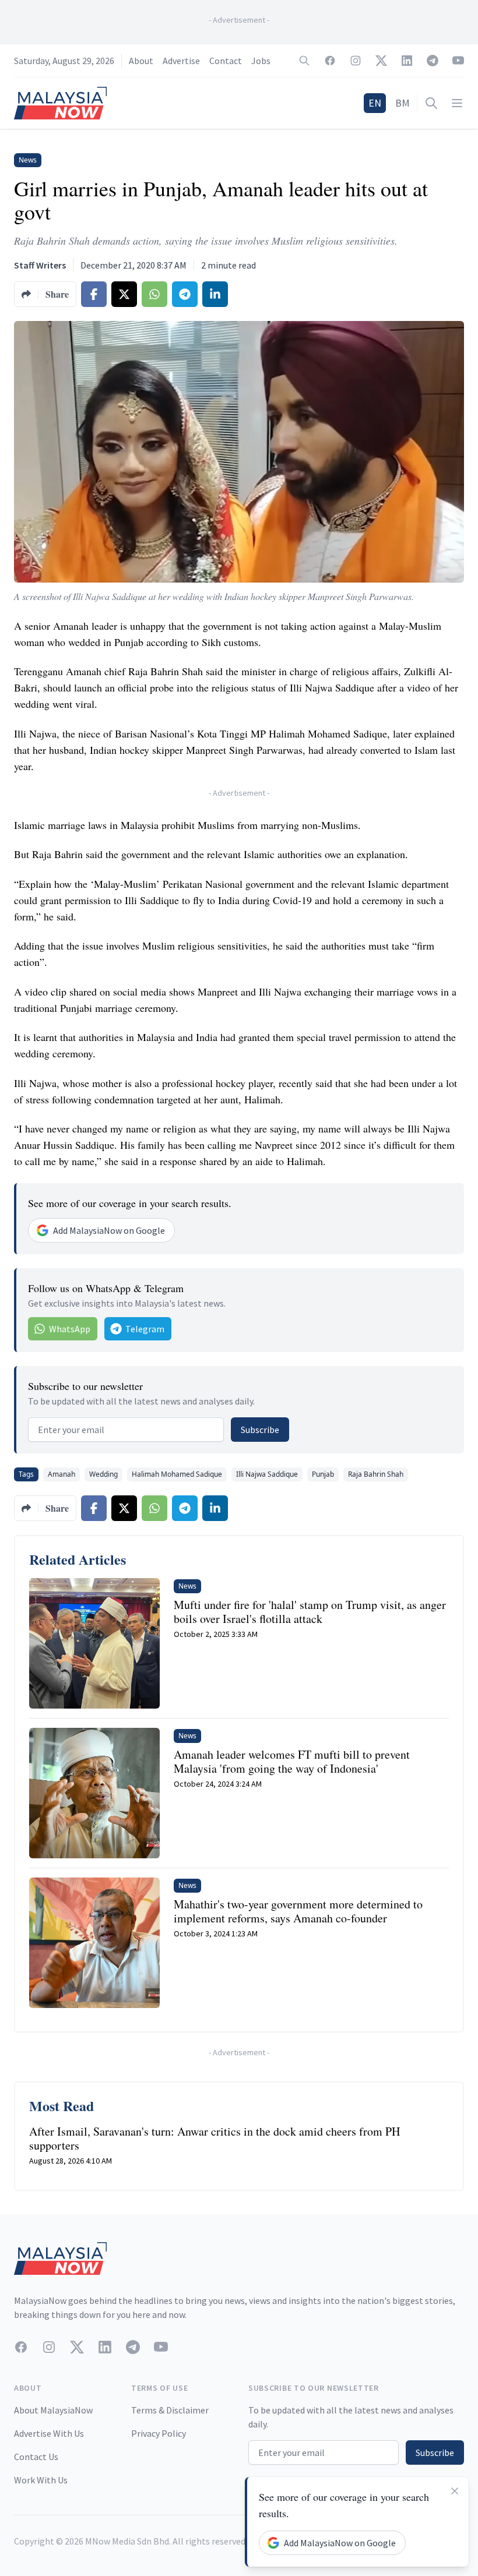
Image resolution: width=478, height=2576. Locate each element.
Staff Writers (40, 265)
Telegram (145, 1329)
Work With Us (41, 2480)
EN (375, 103)
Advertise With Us (49, 2433)
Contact (226, 61)
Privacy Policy (159, 2433)
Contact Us (36, 2457)
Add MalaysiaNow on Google (109, 1230)
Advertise (181, 61)
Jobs (261, 61)
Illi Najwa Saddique (267, 1474)
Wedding (103, 1474)
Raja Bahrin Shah (376, 1474)
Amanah (61, 1474)
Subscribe (260, 1430)
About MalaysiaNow (53, 2410)
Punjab (323, 1474)
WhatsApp (70, 1329)
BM (403, 103)
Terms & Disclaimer (170, 2410)
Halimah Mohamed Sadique (177, 1474)
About (141, 61)
